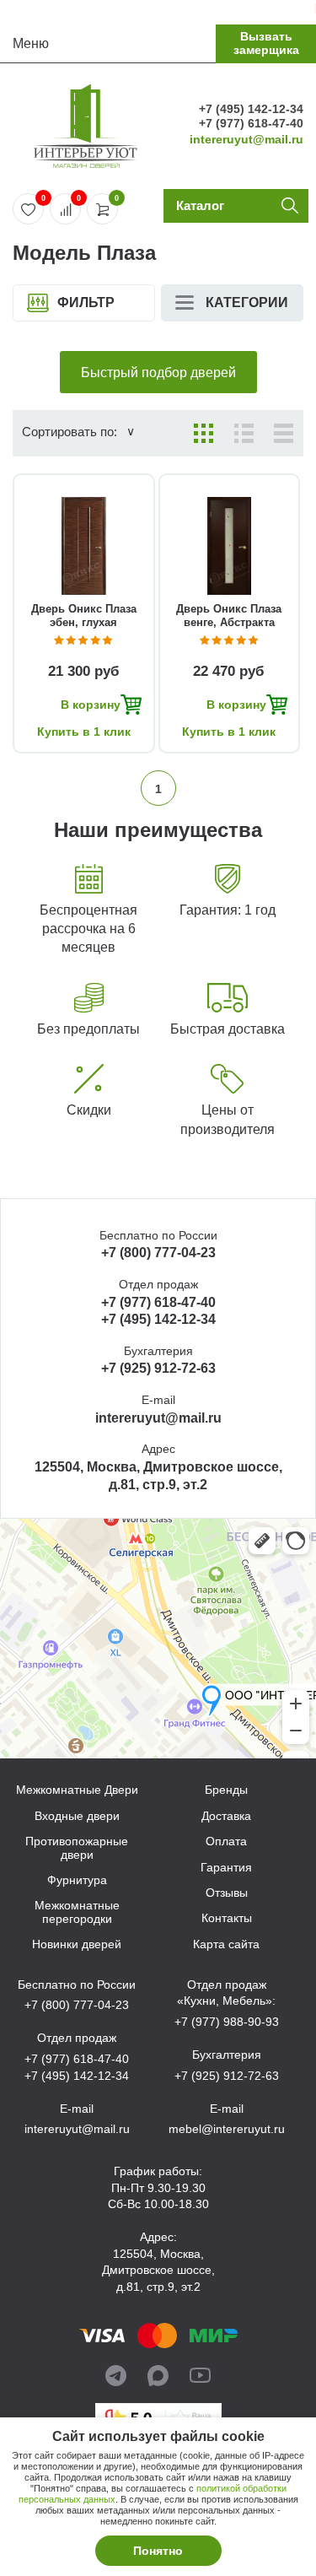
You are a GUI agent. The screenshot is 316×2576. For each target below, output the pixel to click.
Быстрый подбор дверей (158, 373)
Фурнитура (77, 1880)
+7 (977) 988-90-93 (227, 2022)
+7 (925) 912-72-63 (158, 1368)
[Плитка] (204, 433)
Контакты (227, 1918)
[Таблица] (284, 433)
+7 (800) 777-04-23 (158, 1253)
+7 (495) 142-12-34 (251, 109)
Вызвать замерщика (266, 43)
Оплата (226, 1842)
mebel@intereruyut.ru (227, 2129)
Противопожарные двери (77, 1848)
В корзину (91, 705)
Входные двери (77, 1816)
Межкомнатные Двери (77, 1790)
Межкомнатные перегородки (77, 1912)
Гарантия (226, 1868)
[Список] (244, 433)
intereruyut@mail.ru (246, 139)
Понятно (158, 2551)
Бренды (226, 1790)
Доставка (226, 1816)
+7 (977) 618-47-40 (251, 123)
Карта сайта (226, 1944)
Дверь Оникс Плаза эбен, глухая (84, 616)
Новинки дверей (77, 1944)
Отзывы (227, 1893)
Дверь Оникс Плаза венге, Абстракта (229, 616)
